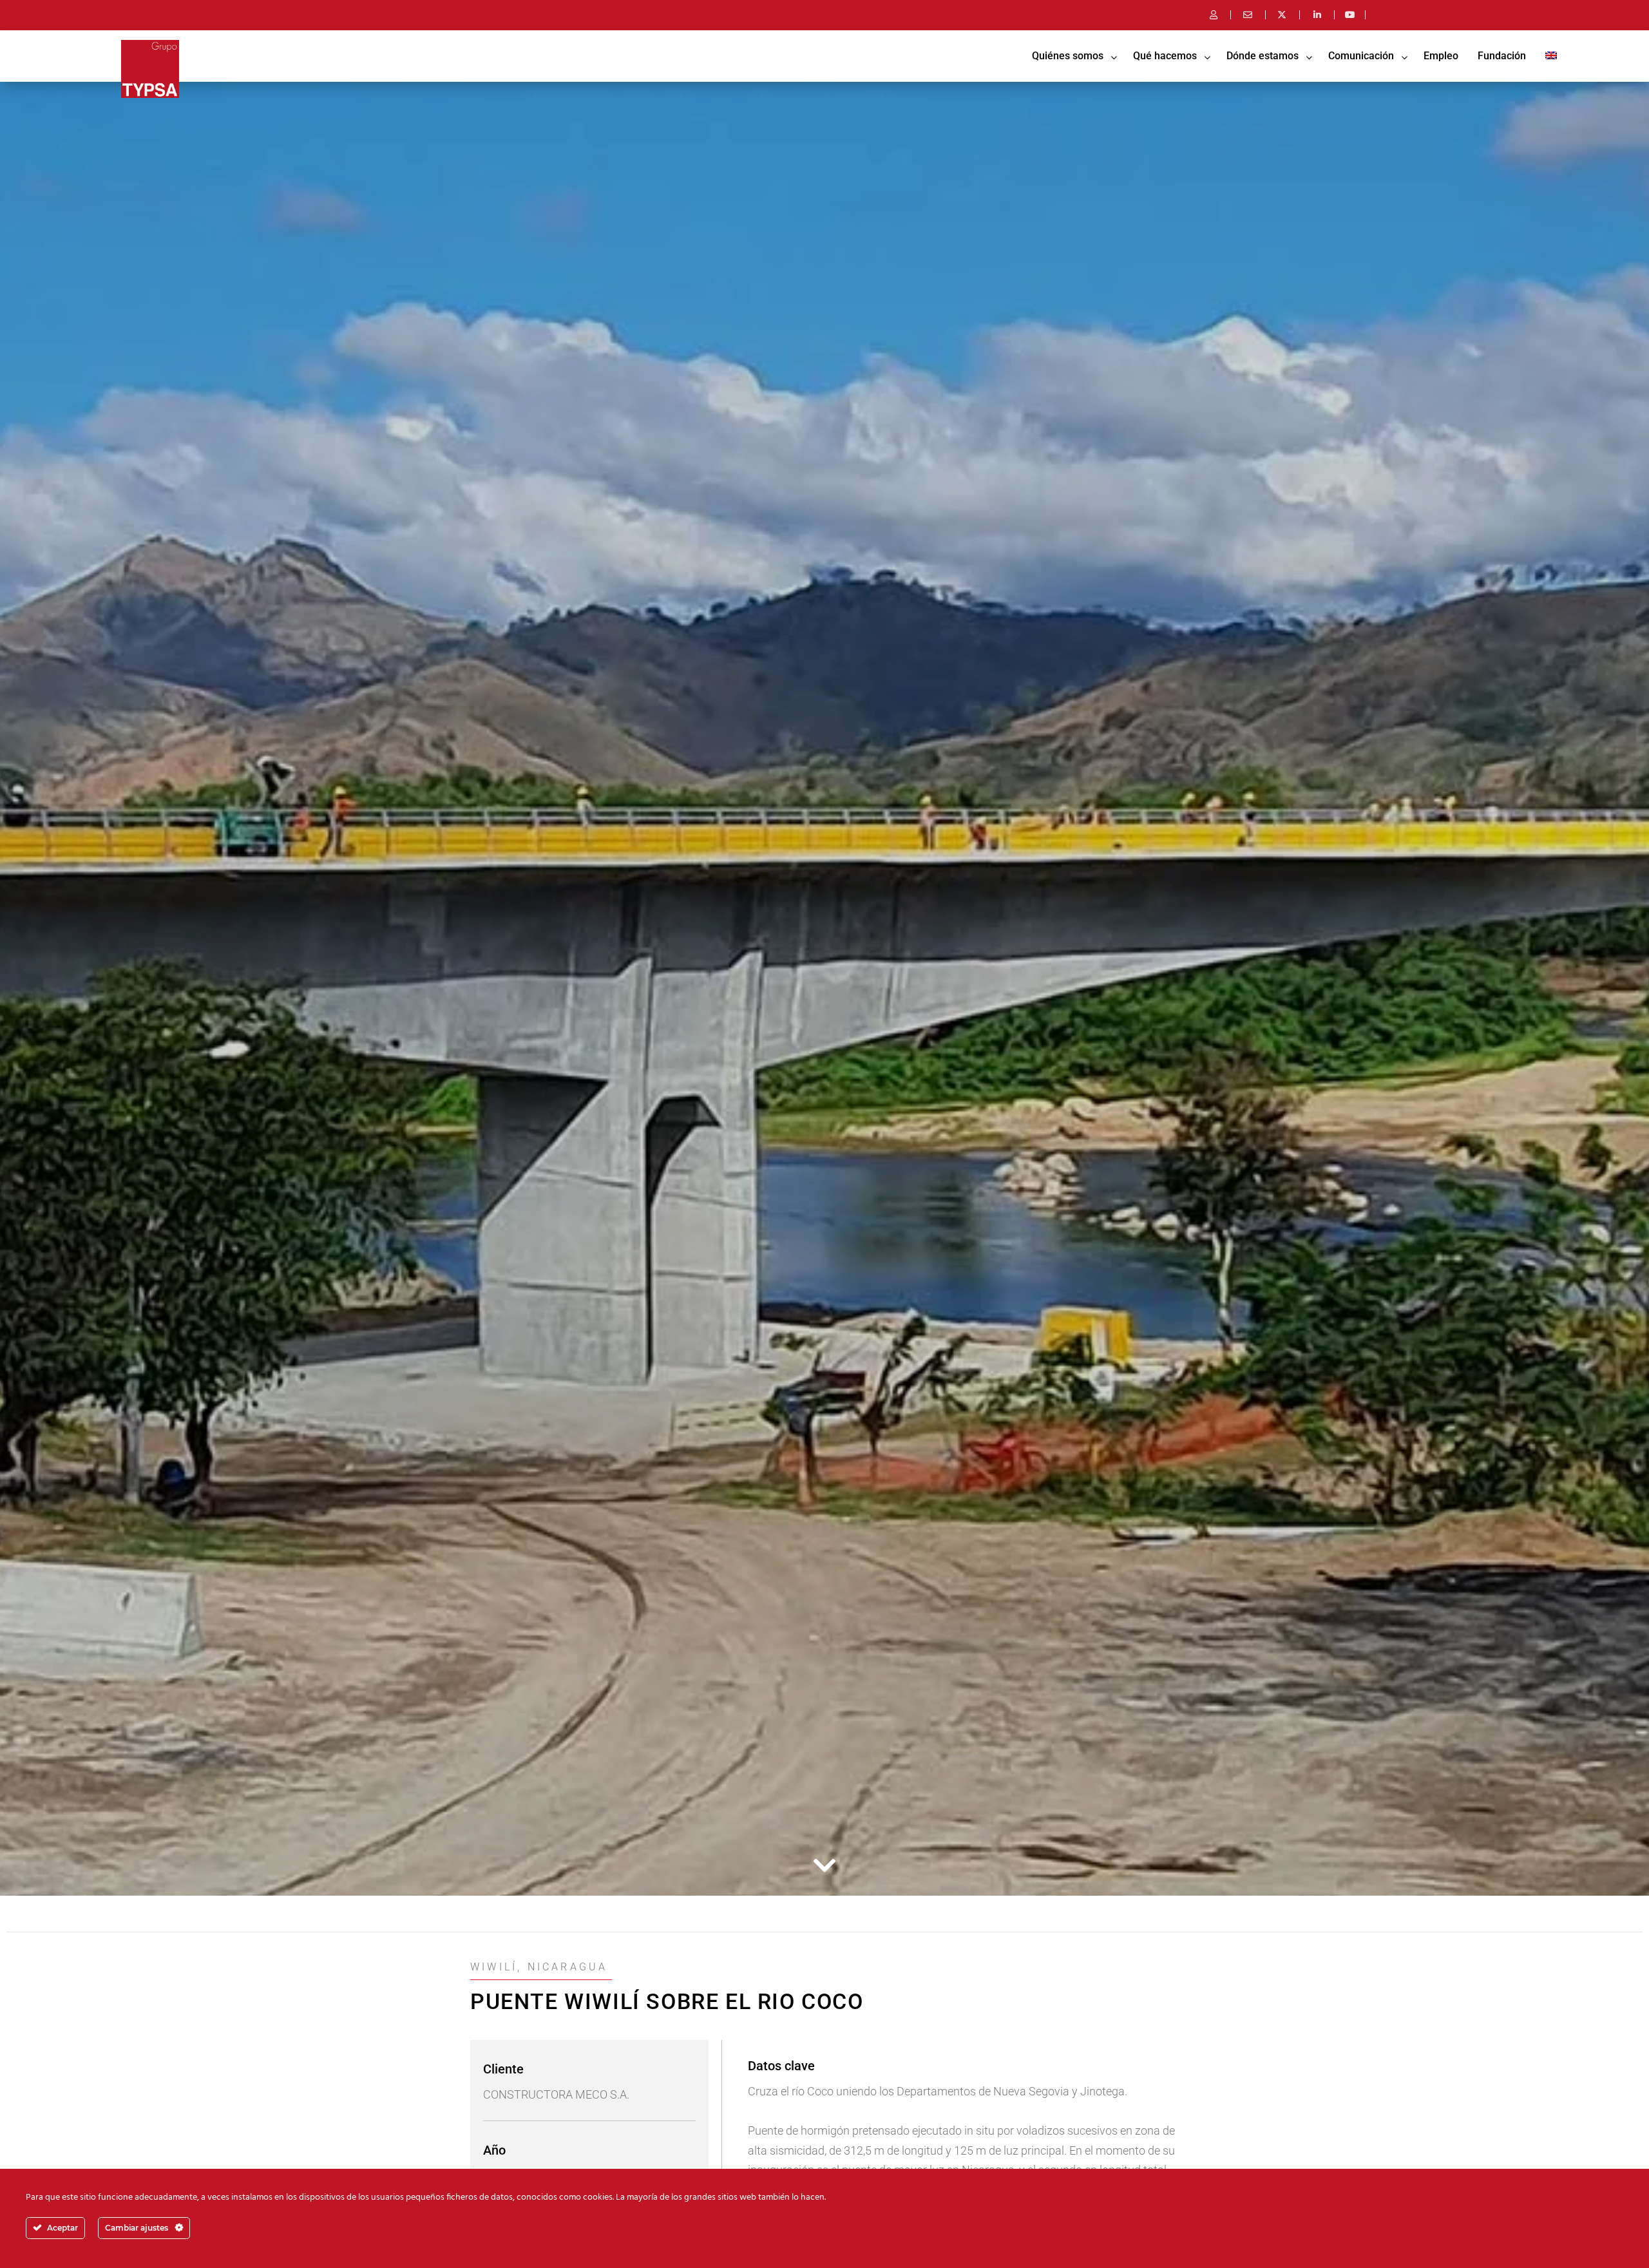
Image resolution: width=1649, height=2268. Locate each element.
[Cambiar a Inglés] (1551, 56)
